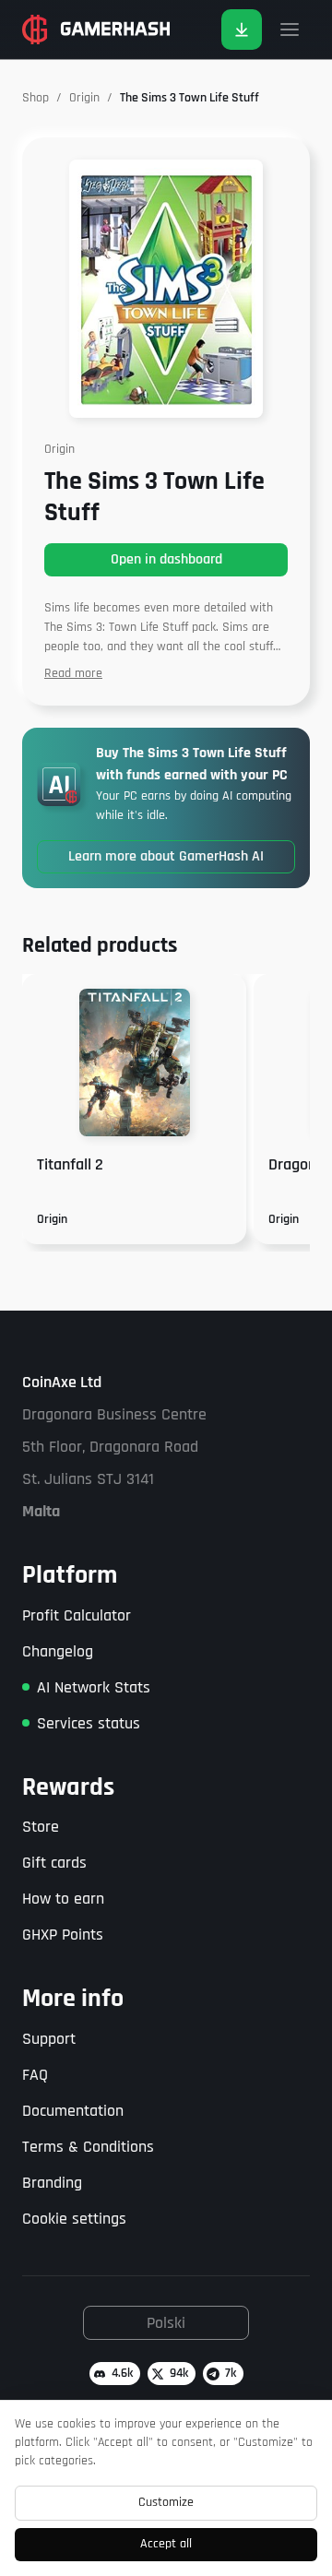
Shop (36, 98)
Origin (84, 98)
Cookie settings (74, 2219)
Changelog (58, 1651)
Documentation (73, 2111)
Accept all (166, 2544)
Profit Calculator (77, 1615)
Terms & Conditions (88, 2147)
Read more (73, 673)
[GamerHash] (96, 30)
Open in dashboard (166, 559)
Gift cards (54, 1863)
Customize (166, 2502)
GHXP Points (63, 1935)
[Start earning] (242, 30)
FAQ (35, 2075)
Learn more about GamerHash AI (166, 856)
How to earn (63, 1899)
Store (41, 1827)
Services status (89, 1723)
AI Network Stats (94, 1687)
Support (49, 2039)
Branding (52, 2183)
